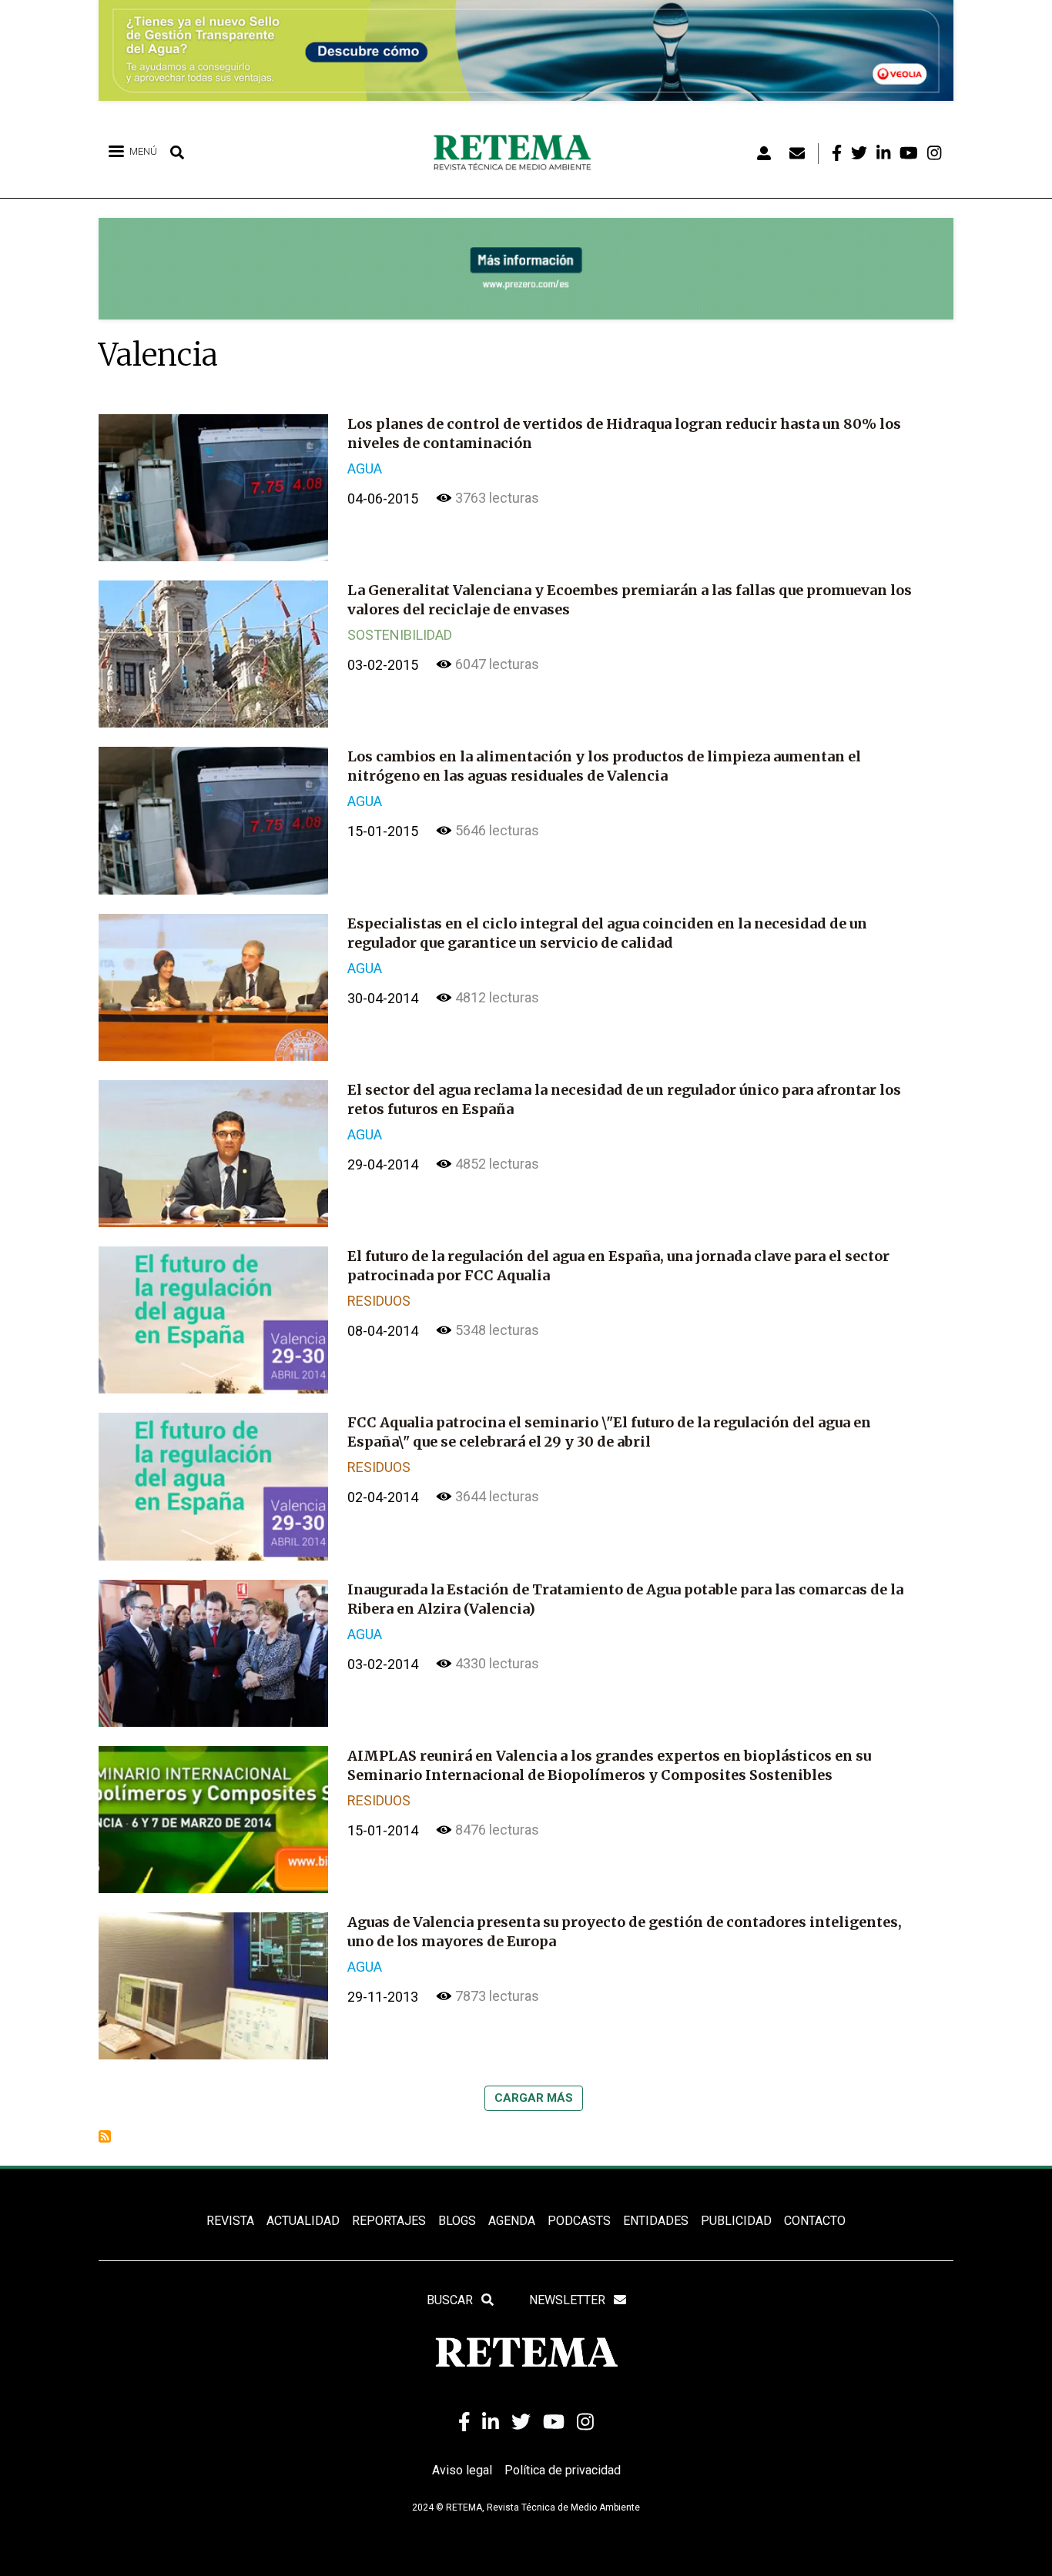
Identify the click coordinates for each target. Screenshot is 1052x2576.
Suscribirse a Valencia (105, 2136)
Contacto (815, 2221)
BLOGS (457, 2221)
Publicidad (736, 2221)
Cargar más (534, 2098)
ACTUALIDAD (303, 2221)
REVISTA (230, 2221)
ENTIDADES (656, 2221)
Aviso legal (462, 2470)
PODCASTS (579, 2221)
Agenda (512, 2221)
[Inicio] (518, 153)
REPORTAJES (389, 2221)
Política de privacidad (563, 2470)
